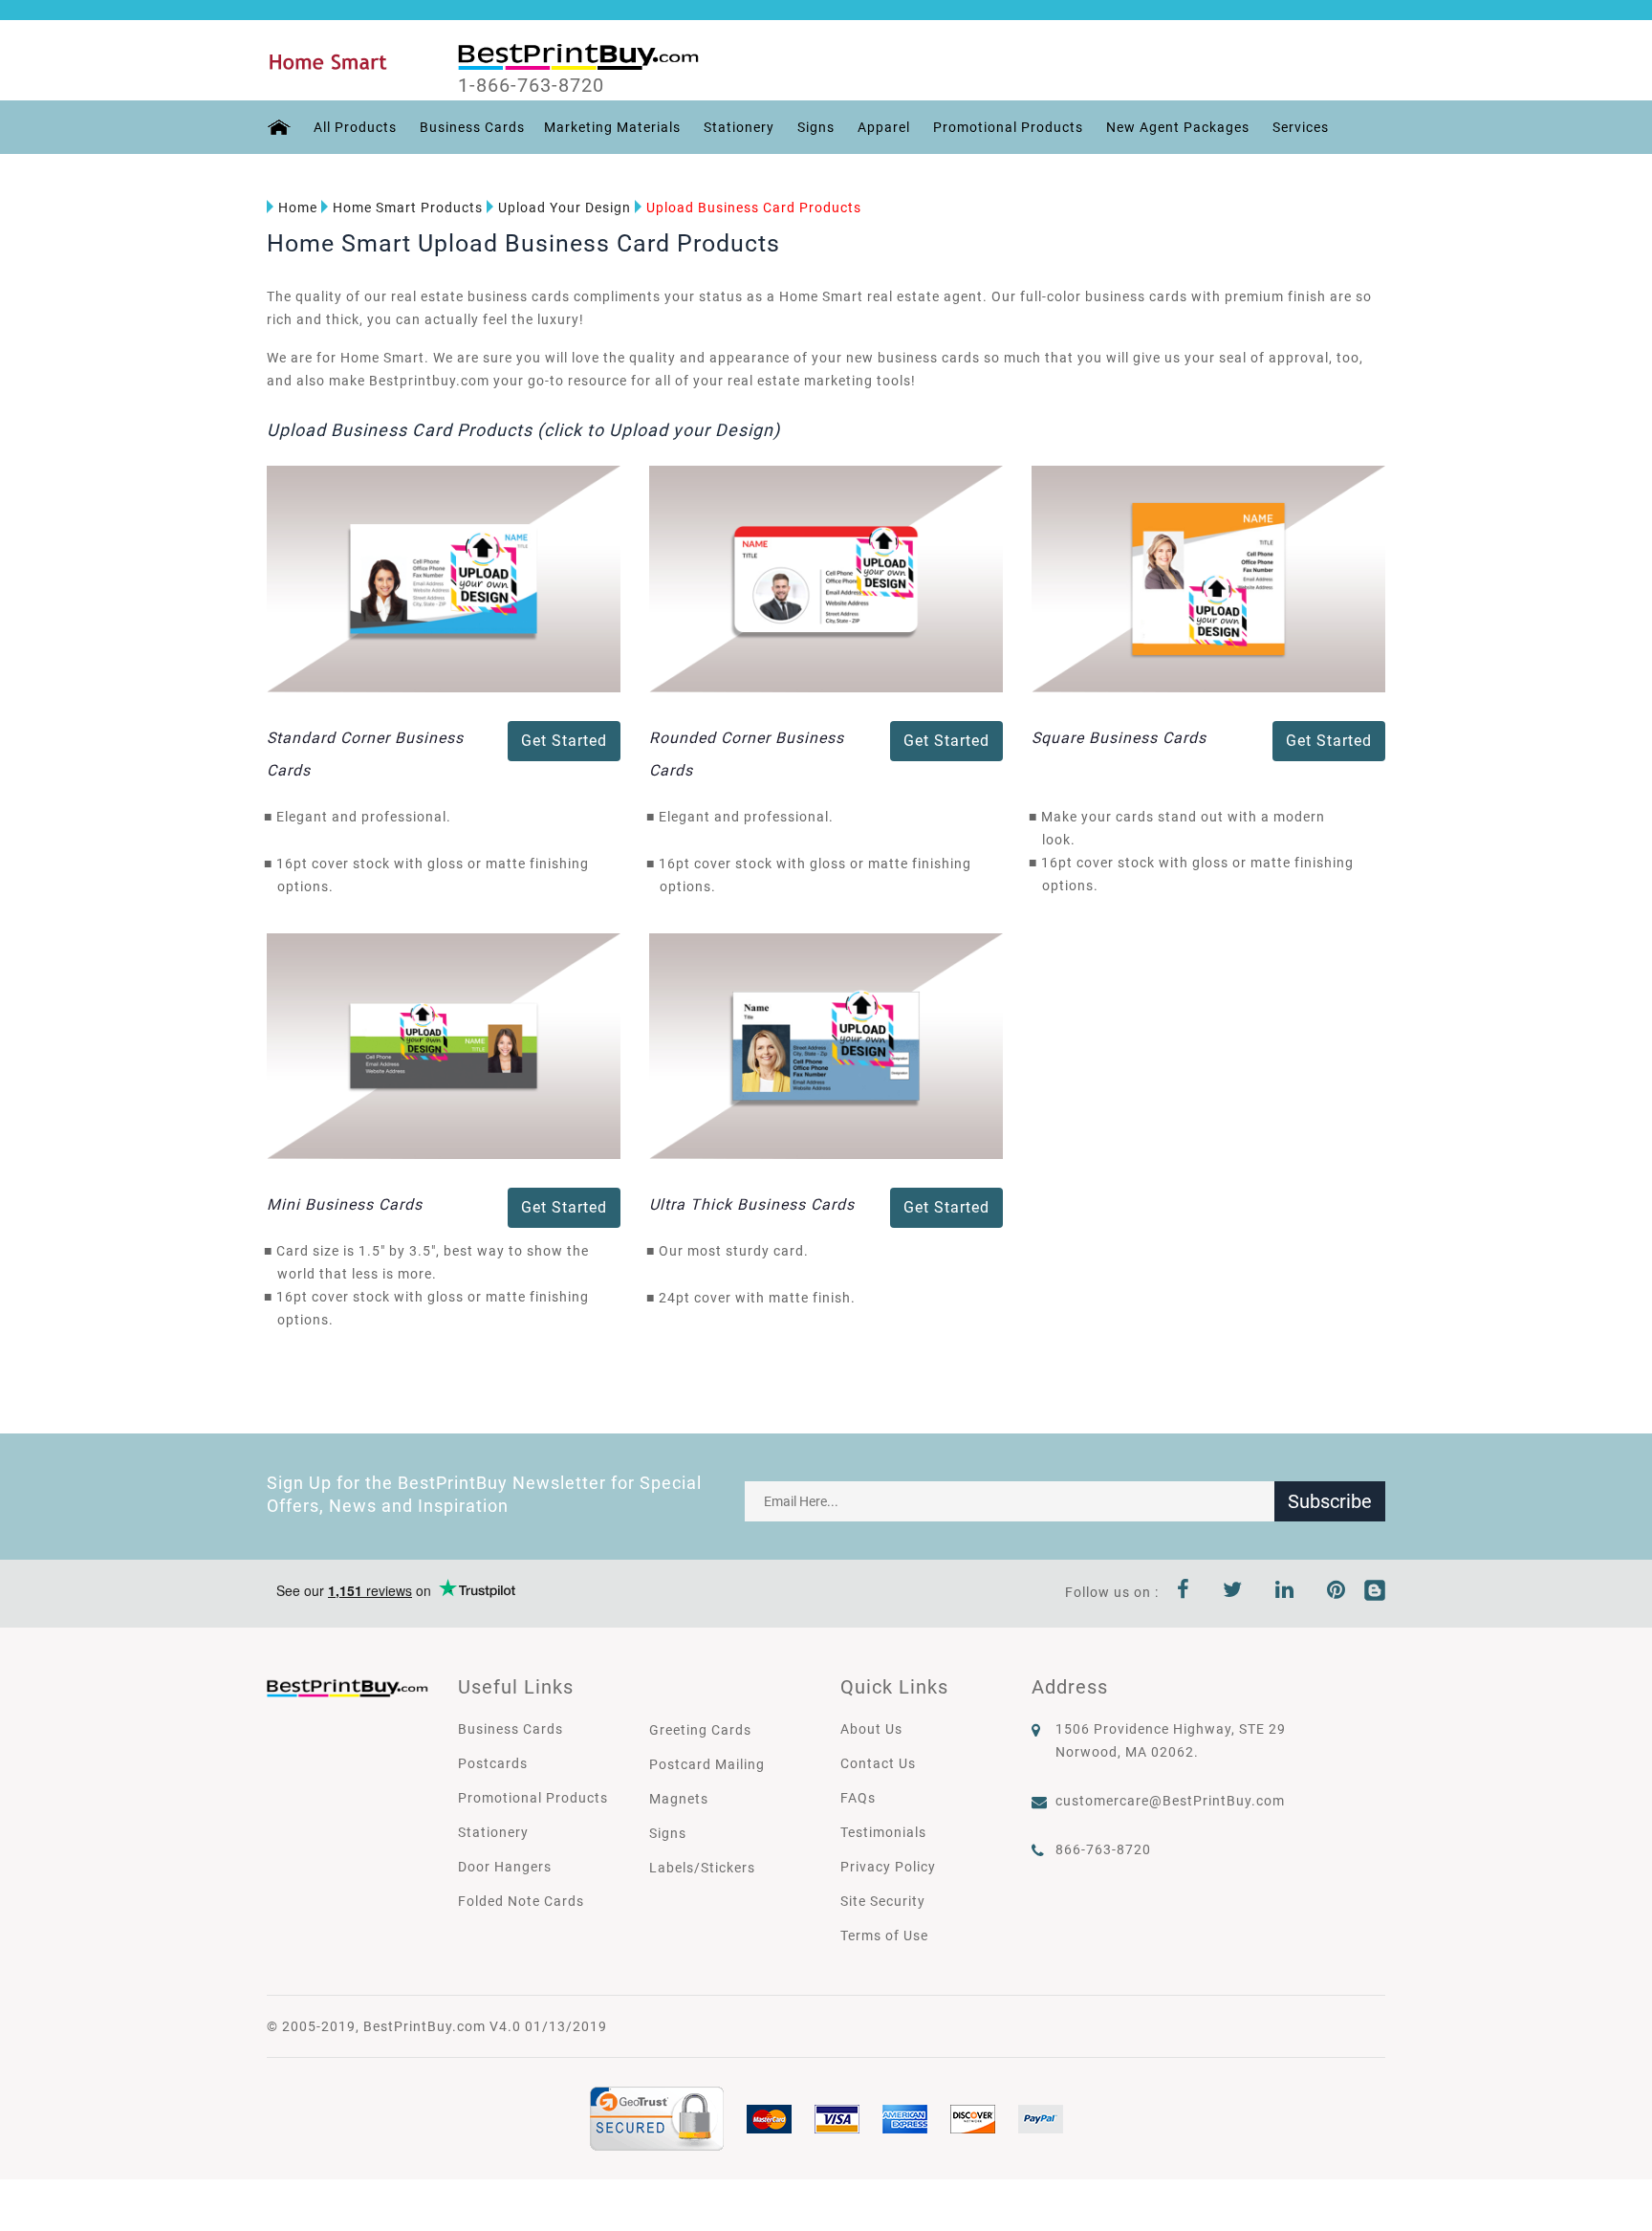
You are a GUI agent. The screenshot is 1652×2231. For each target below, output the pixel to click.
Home (298, 208)
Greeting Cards (700, 1730)
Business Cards (472, 127)
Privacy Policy (888, 1867)
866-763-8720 (1103, 1849)
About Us (871, 1729)
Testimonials (883, 1832)
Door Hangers (505, 1867)
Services (1301, 127)
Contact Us (878, 1763)
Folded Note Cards (521, 1901)
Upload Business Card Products (754, 208)
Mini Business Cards (345, 1204)
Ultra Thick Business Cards (752, 1204)
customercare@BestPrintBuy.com (1170, 1801)
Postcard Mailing (707, 1764)
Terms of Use (884, 1936)
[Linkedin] (1285, 1592)
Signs (816, 127)
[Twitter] (1233, 1592)
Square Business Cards (1119, 738)
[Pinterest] (1337, 1592)
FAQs (858, 1798)
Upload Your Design (565, 208)
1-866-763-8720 (531, 85)
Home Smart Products (408, 208)
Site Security (883, 1901)
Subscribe (1330, 1501)
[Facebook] (1184, 1592)
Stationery (739, 127)
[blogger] (1375, 1592)
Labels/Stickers (702, 1868)
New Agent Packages (1178, 127)
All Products (355, 127)
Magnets (679, 1799)
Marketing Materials (612, 127)
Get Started (564, 741)
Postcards (493, 1763)
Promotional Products (1008, 127)
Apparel (884, 127)
